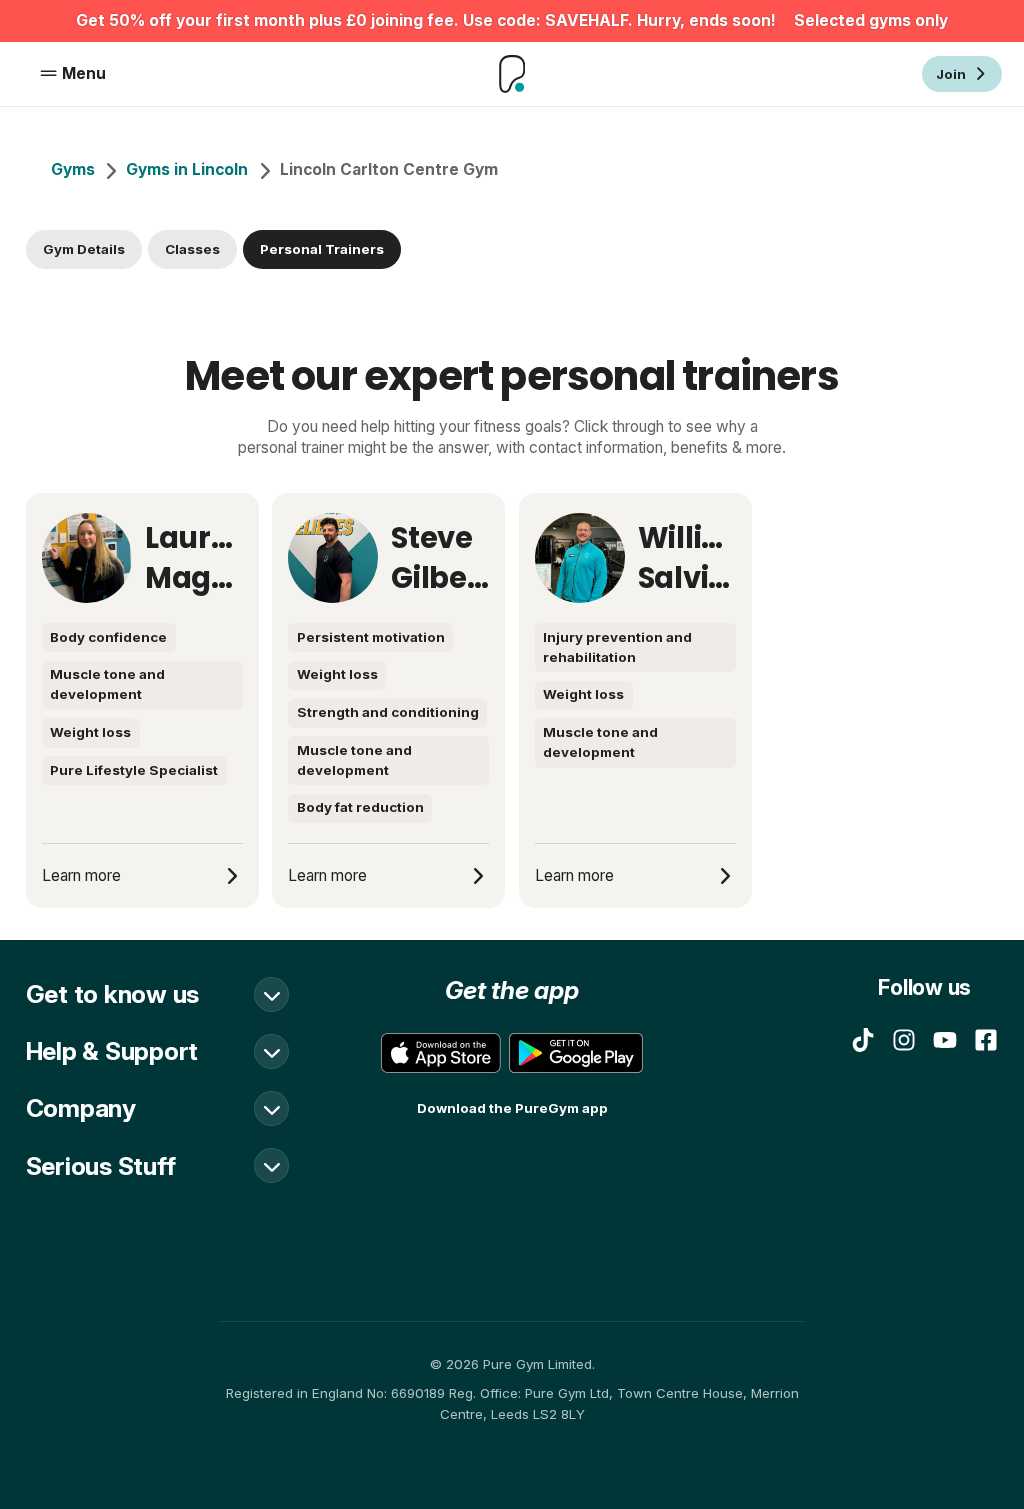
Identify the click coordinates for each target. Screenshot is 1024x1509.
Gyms (73, 169)
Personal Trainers (322, 249)
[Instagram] (904, 1040)
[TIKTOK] (863, 1040)
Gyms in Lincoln (187, 169)
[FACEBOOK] (986, 1040)
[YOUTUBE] (945, 1040)
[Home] (512, 73)
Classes (192, 249)
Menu (84, 73)
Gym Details (84, 249)
